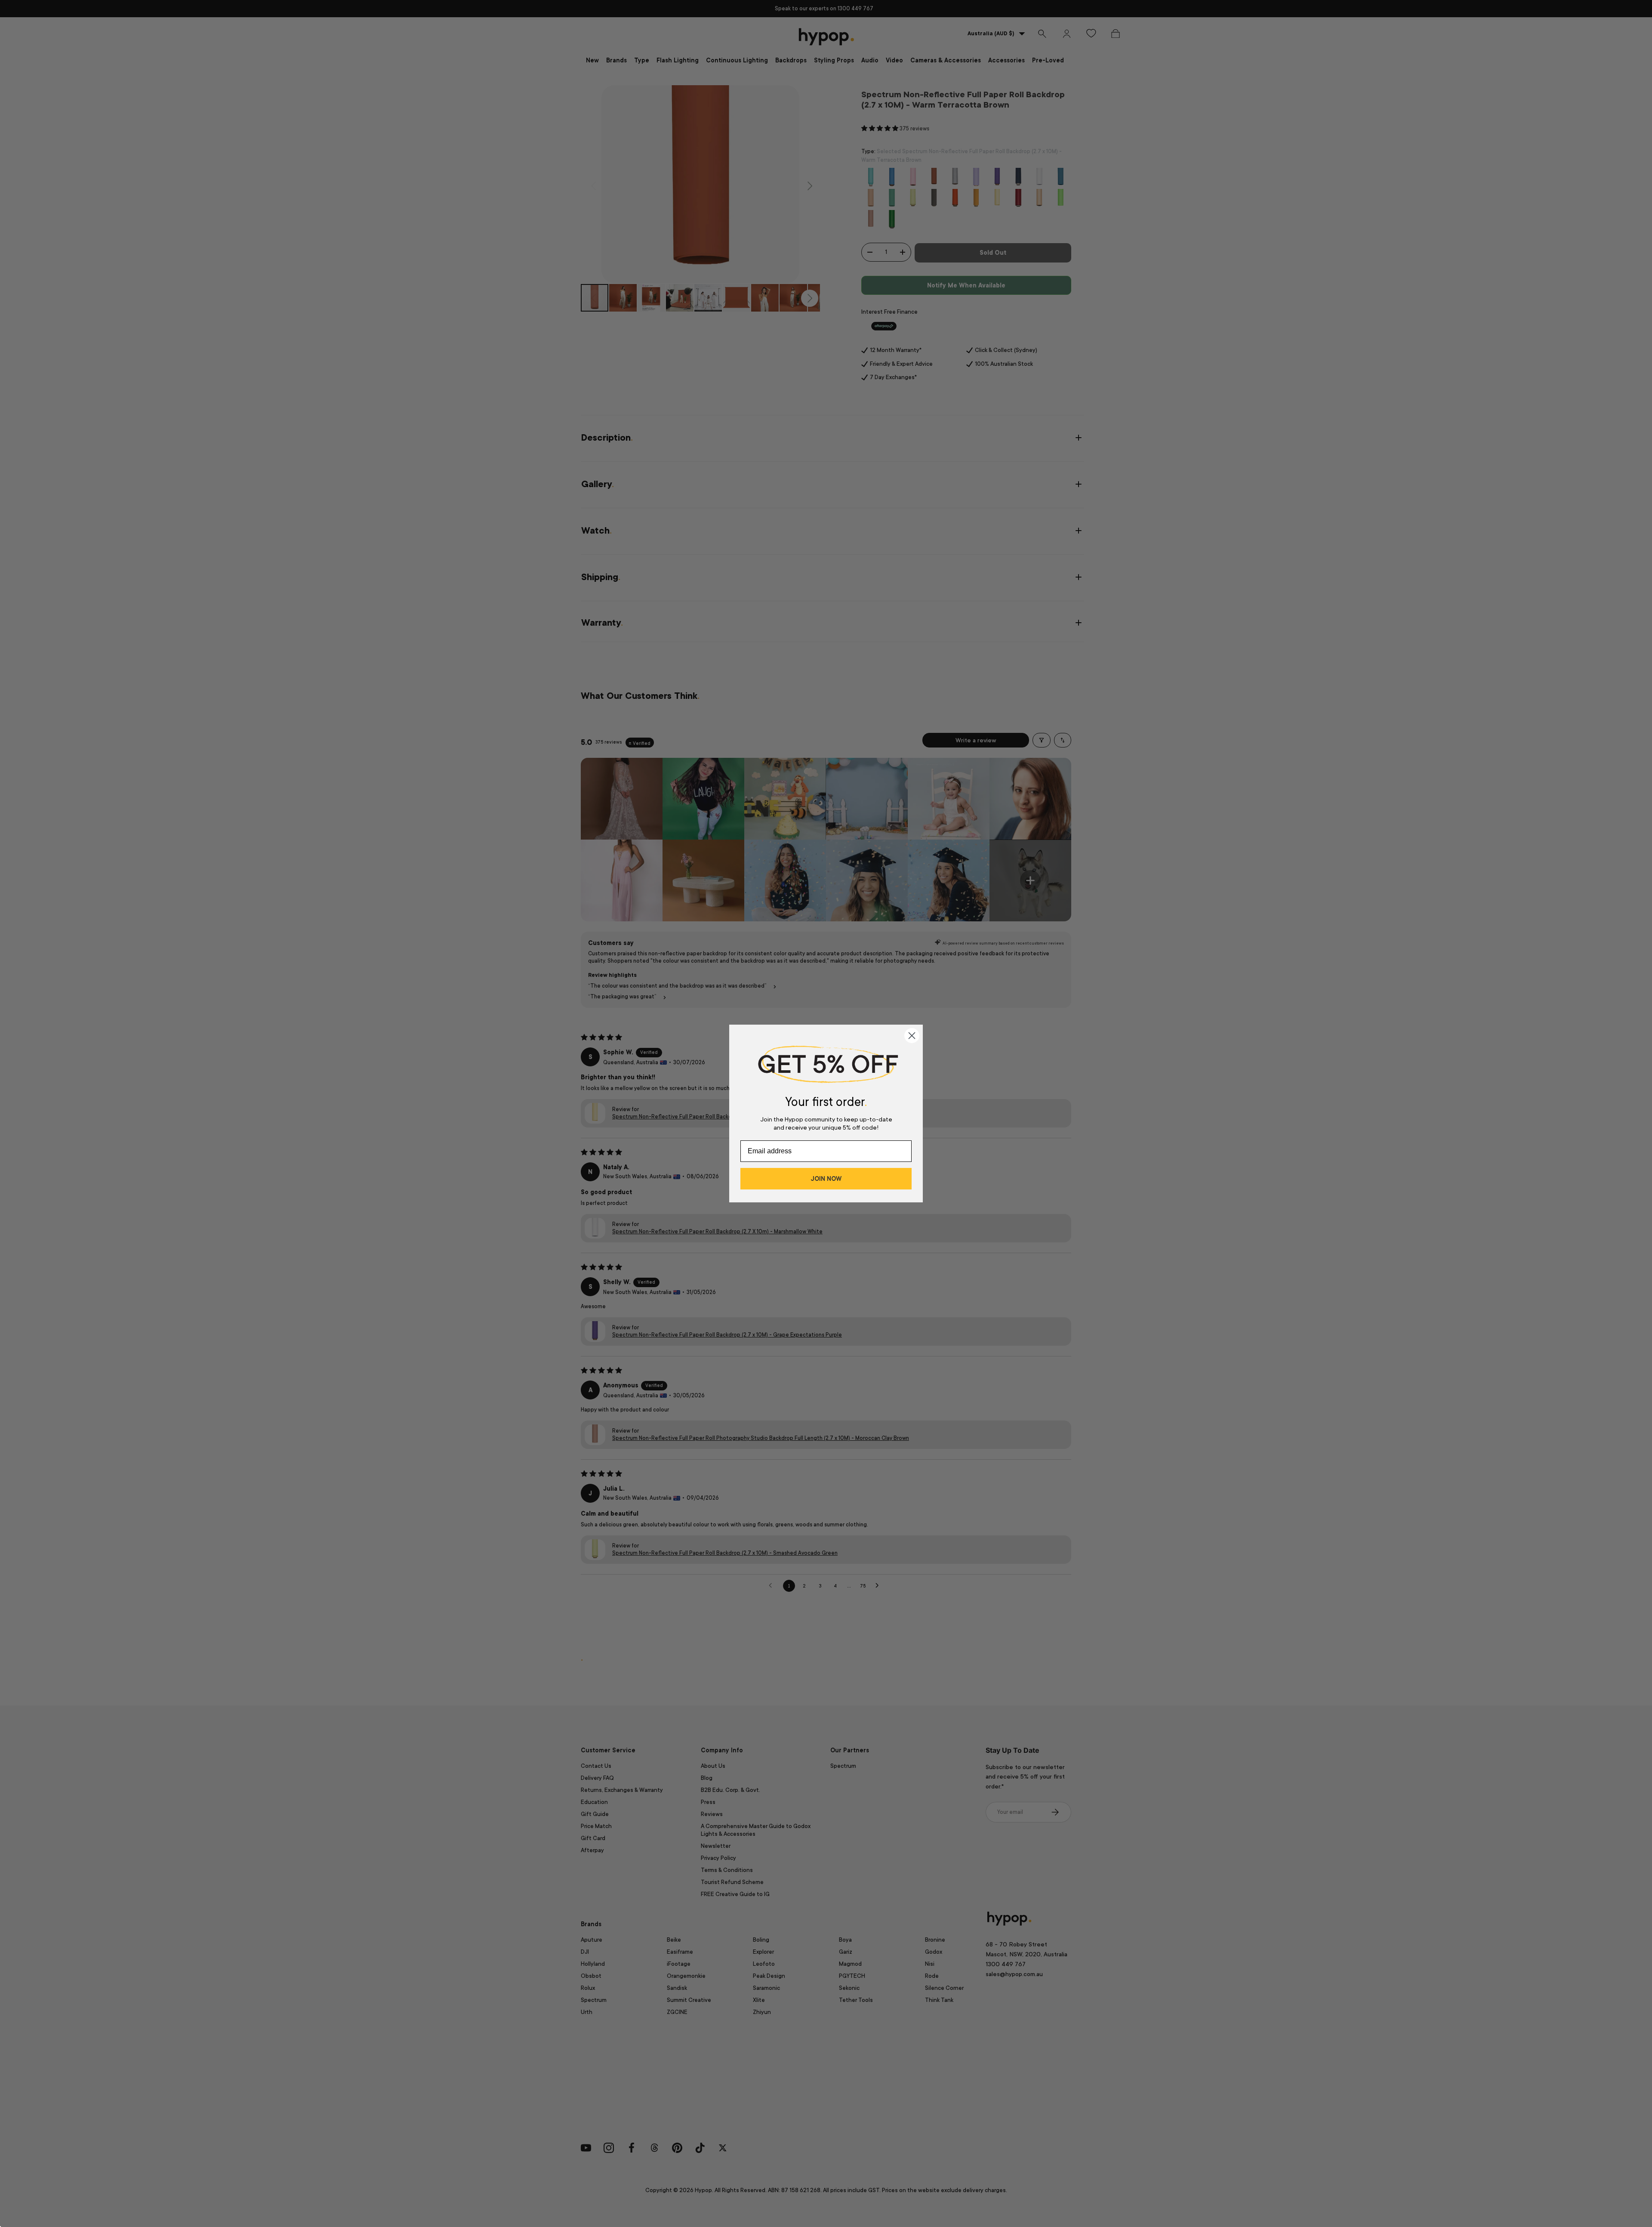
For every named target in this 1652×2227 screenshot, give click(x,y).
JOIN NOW (826, 1179)
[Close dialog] (912, 1036)
